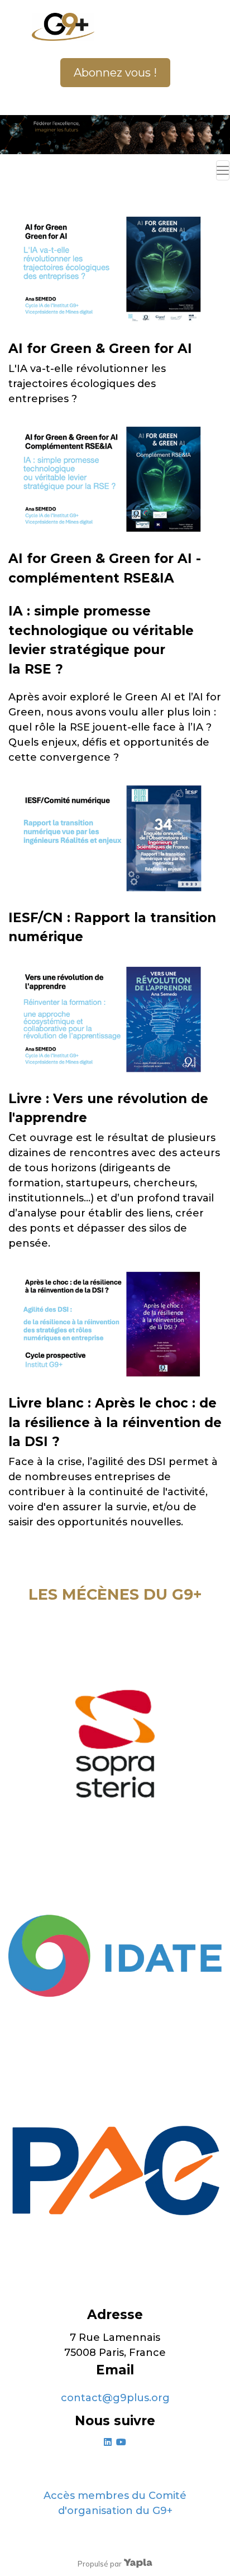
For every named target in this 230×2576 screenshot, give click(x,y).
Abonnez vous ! (115, 73)
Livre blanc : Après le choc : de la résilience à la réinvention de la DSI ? (115, 1422)
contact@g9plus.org (115, 2398)
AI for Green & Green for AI (100, 349)
